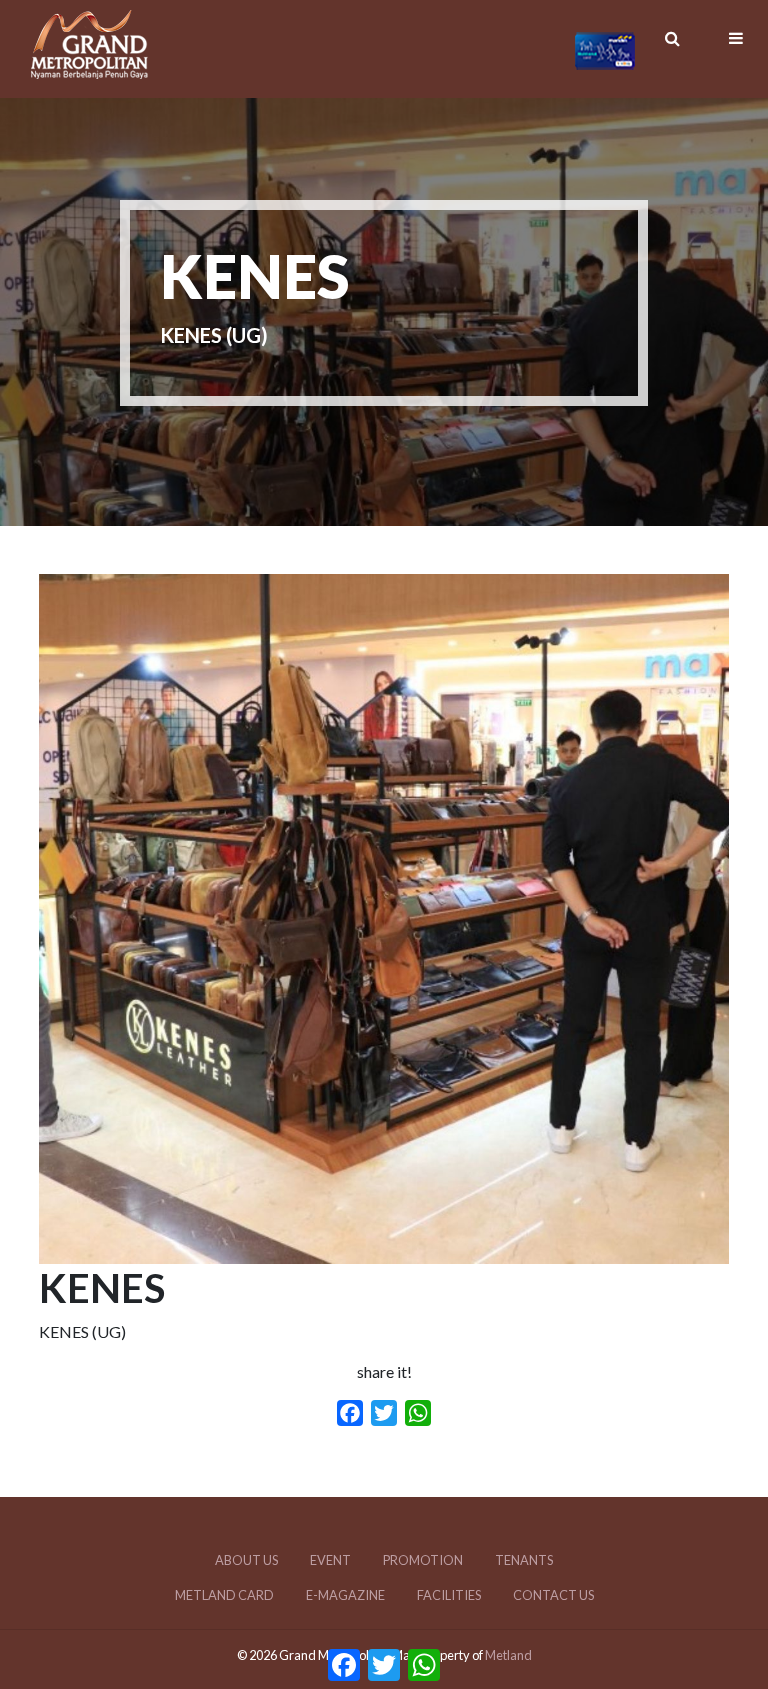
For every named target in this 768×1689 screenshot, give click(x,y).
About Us (246, 1560)
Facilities (449, 1595)
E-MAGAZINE (345, 1595)
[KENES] (384, 1251)
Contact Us (553, 1595)
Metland (508, 1655)
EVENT (330, 1560)
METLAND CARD (224, 1595)
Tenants (524, 1560)
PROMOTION (423, 1560)
